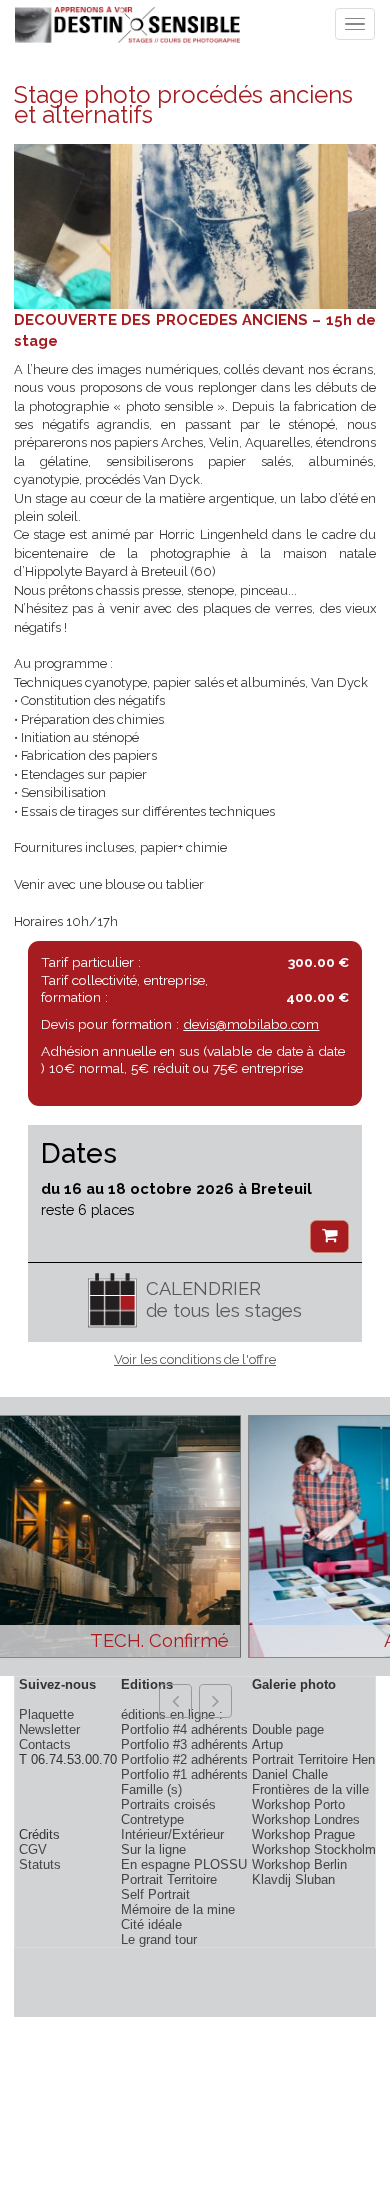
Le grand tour (159, 1939)
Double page (288, 1729)
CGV (33, 1849)
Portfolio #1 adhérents (184, 1774)
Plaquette (46, 1714)
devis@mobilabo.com (251, 1024)
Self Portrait (155, 1894)
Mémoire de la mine (178, 1909)
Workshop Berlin (299, 1864)
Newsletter (49, 1729)
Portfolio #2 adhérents (184, 1759)
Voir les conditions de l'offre (195, 1359)
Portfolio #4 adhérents (184, 1729)
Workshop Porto (298, 1804)
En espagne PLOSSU (184, 1864)
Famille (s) (151, 1789)
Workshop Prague (303, 1834)
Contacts (45, 1744)
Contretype (152, 1819)
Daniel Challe (290, 1774)
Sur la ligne (153, 1849)
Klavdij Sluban (293, 1879)
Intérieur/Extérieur (172, 1834)
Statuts (40, 1864)
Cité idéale (151, 1924)
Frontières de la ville (310, 1789)
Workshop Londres (306, 1819)
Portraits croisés (168, 1804)
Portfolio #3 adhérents (184, 1744)
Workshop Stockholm (314, 1849)
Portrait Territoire (169, 1879)
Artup (267, 1744)
